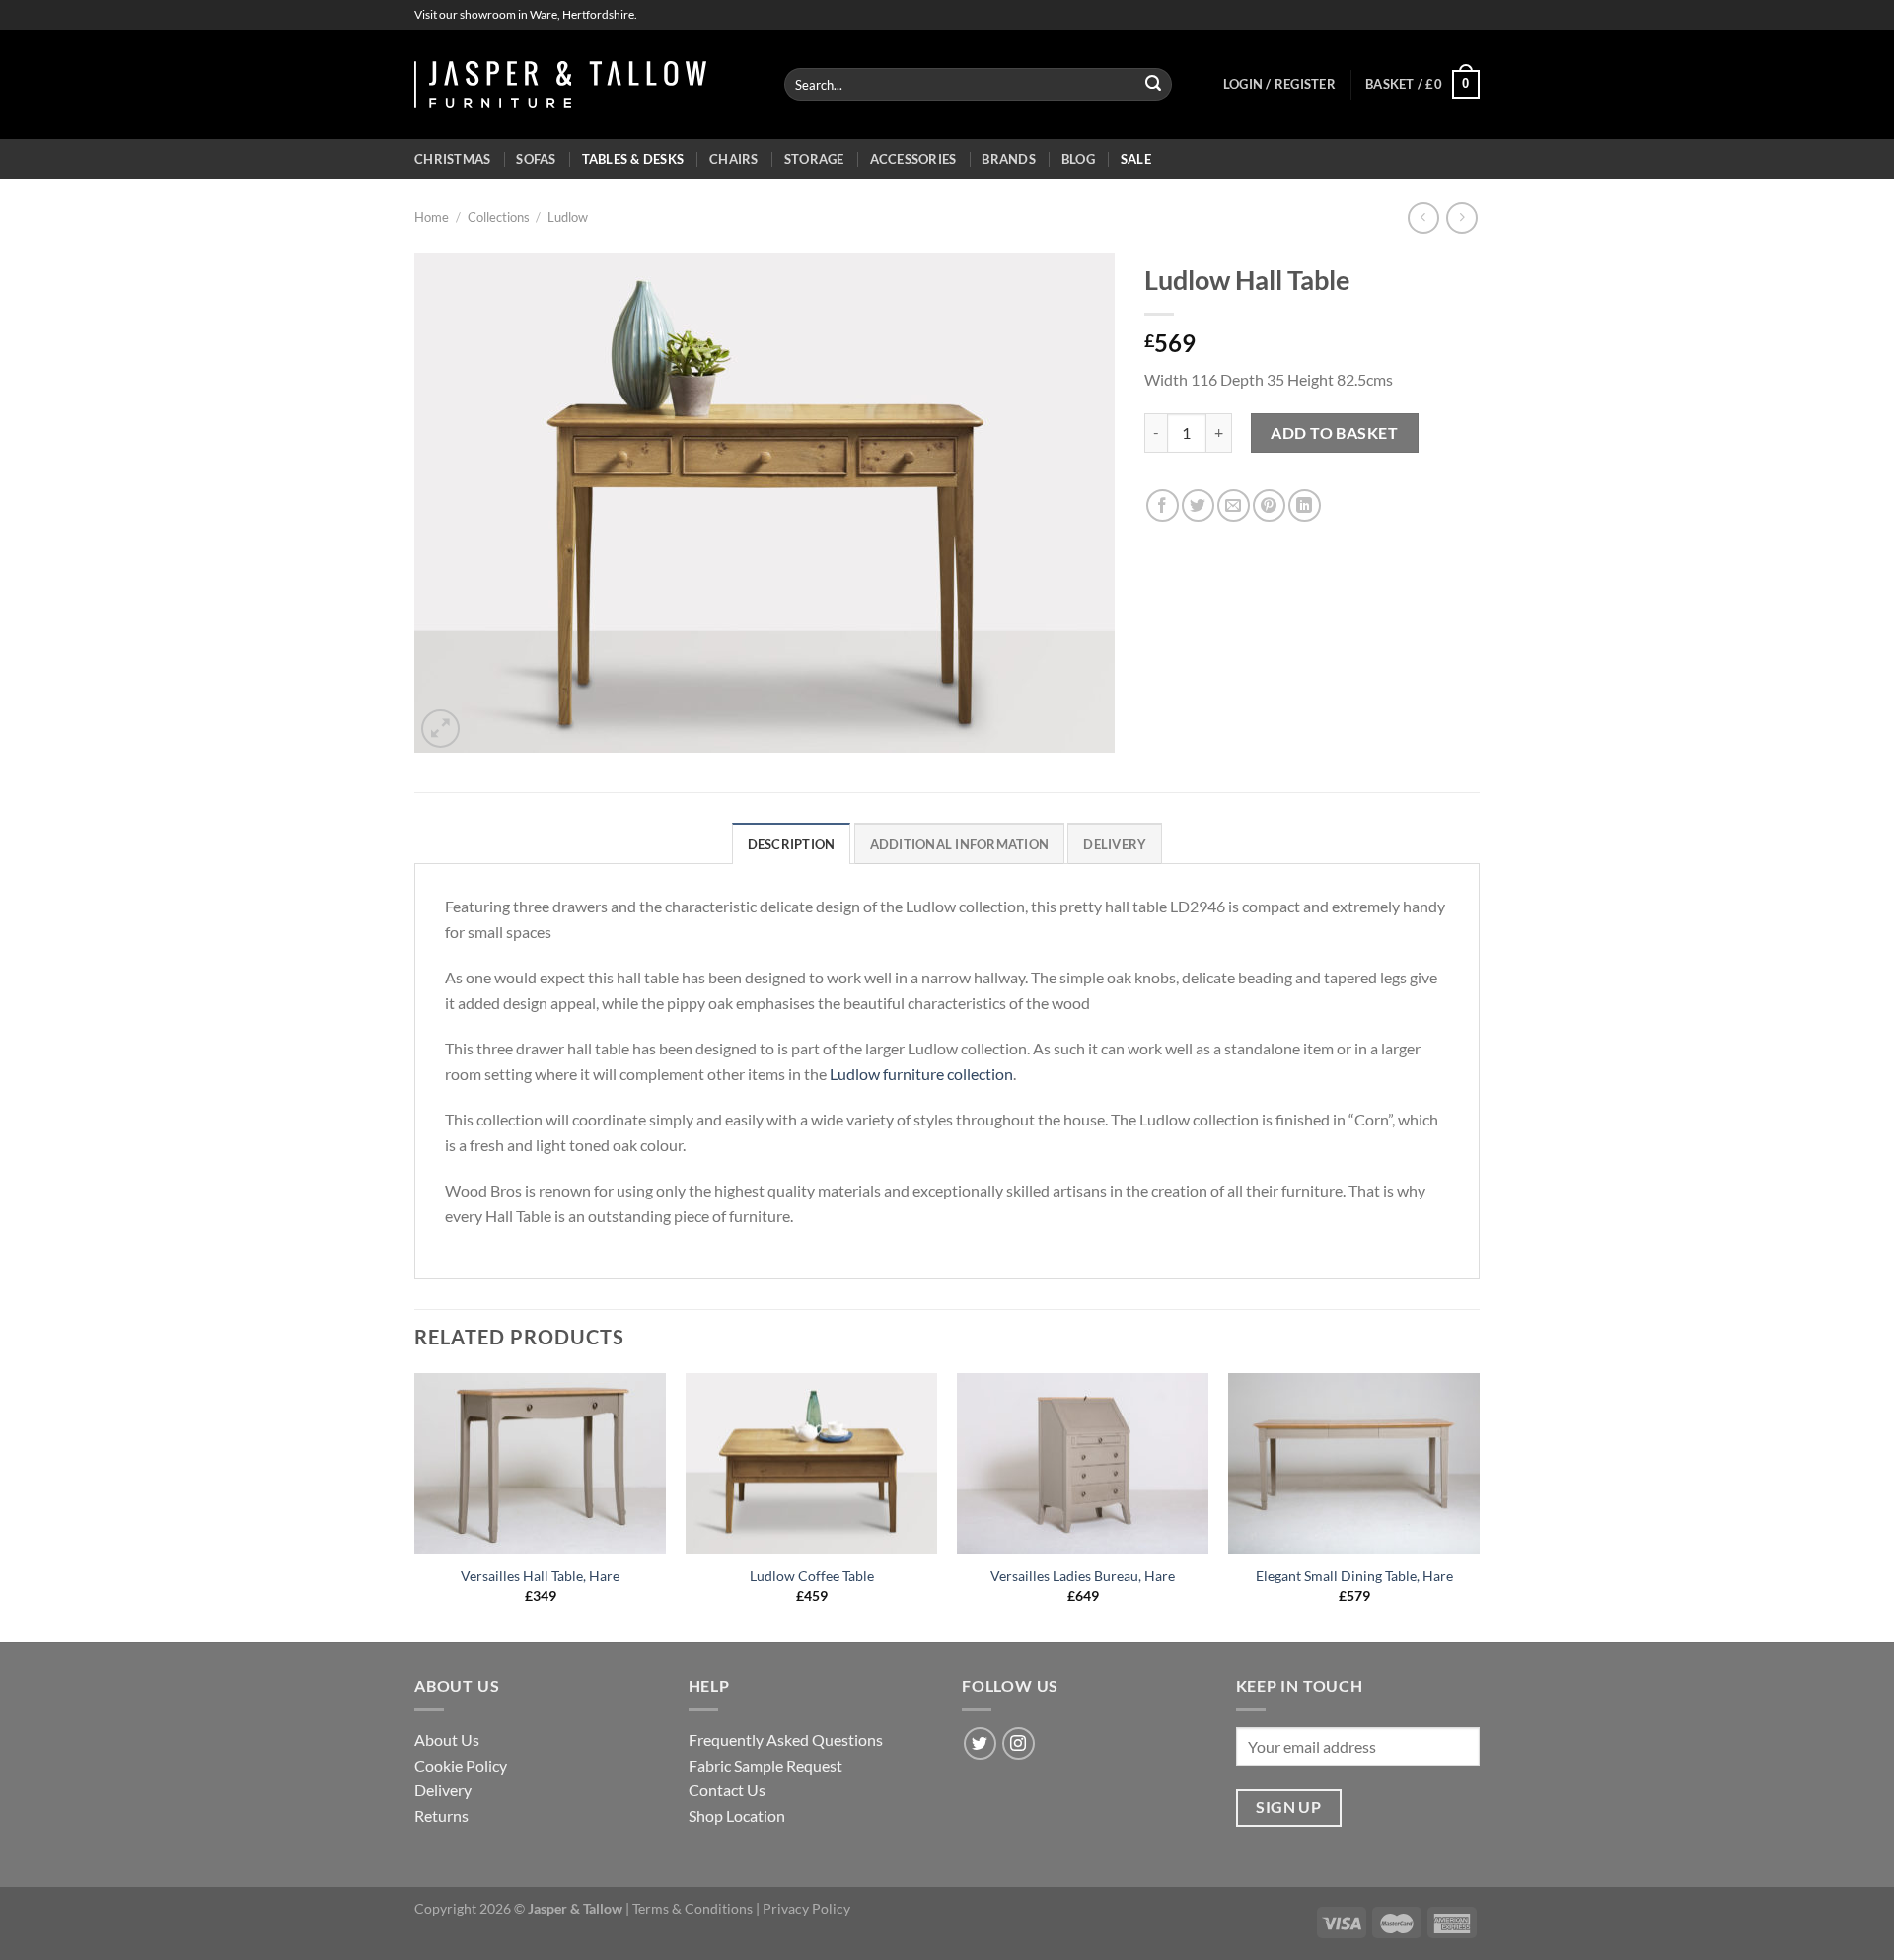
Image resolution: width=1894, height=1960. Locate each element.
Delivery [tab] (1115, 844)
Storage (814, 159)
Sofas (536, 159)
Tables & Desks (633, 159)
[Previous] (415, 1506)
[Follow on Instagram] (1019, 1743)
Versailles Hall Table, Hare (540, 1576)
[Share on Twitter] (1198, 506)
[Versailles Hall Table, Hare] (540, 1463)
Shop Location (737, 1815)
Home (432, 217)
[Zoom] (440, 728)
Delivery (443, 1790)
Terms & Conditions (692, 1908)
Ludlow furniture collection (921, 1074)
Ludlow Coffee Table (812, 1576)
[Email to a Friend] (1234, 506)
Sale (1136, 159)
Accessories (913, 159)
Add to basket (1334, 433)
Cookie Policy (461, 1765)
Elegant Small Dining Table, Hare (1354, 1576)
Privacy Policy (806, 1908)
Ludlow (568, 217)
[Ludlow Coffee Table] (811, 1463)
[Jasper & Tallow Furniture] (560, 84)
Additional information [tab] (960, 844)
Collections (499, 217)
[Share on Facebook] (1163, 506)
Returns (441, 1815)
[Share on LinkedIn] (1305, 506)
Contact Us (727, 1790)
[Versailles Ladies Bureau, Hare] (1083, 1463)
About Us (447, 1740)
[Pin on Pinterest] (1269, 506)
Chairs (734, 159)
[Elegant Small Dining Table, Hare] (1354, 1463)
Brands (1009, 159)
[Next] (1479, 1506)
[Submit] (1153, 85)
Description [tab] (792, 844)
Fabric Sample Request (765, 1765)
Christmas (452, 159)
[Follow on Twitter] (980, 1743)
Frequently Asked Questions (786, 1740)
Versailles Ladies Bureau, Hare (1083, 1576)
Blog (1078, 159)
